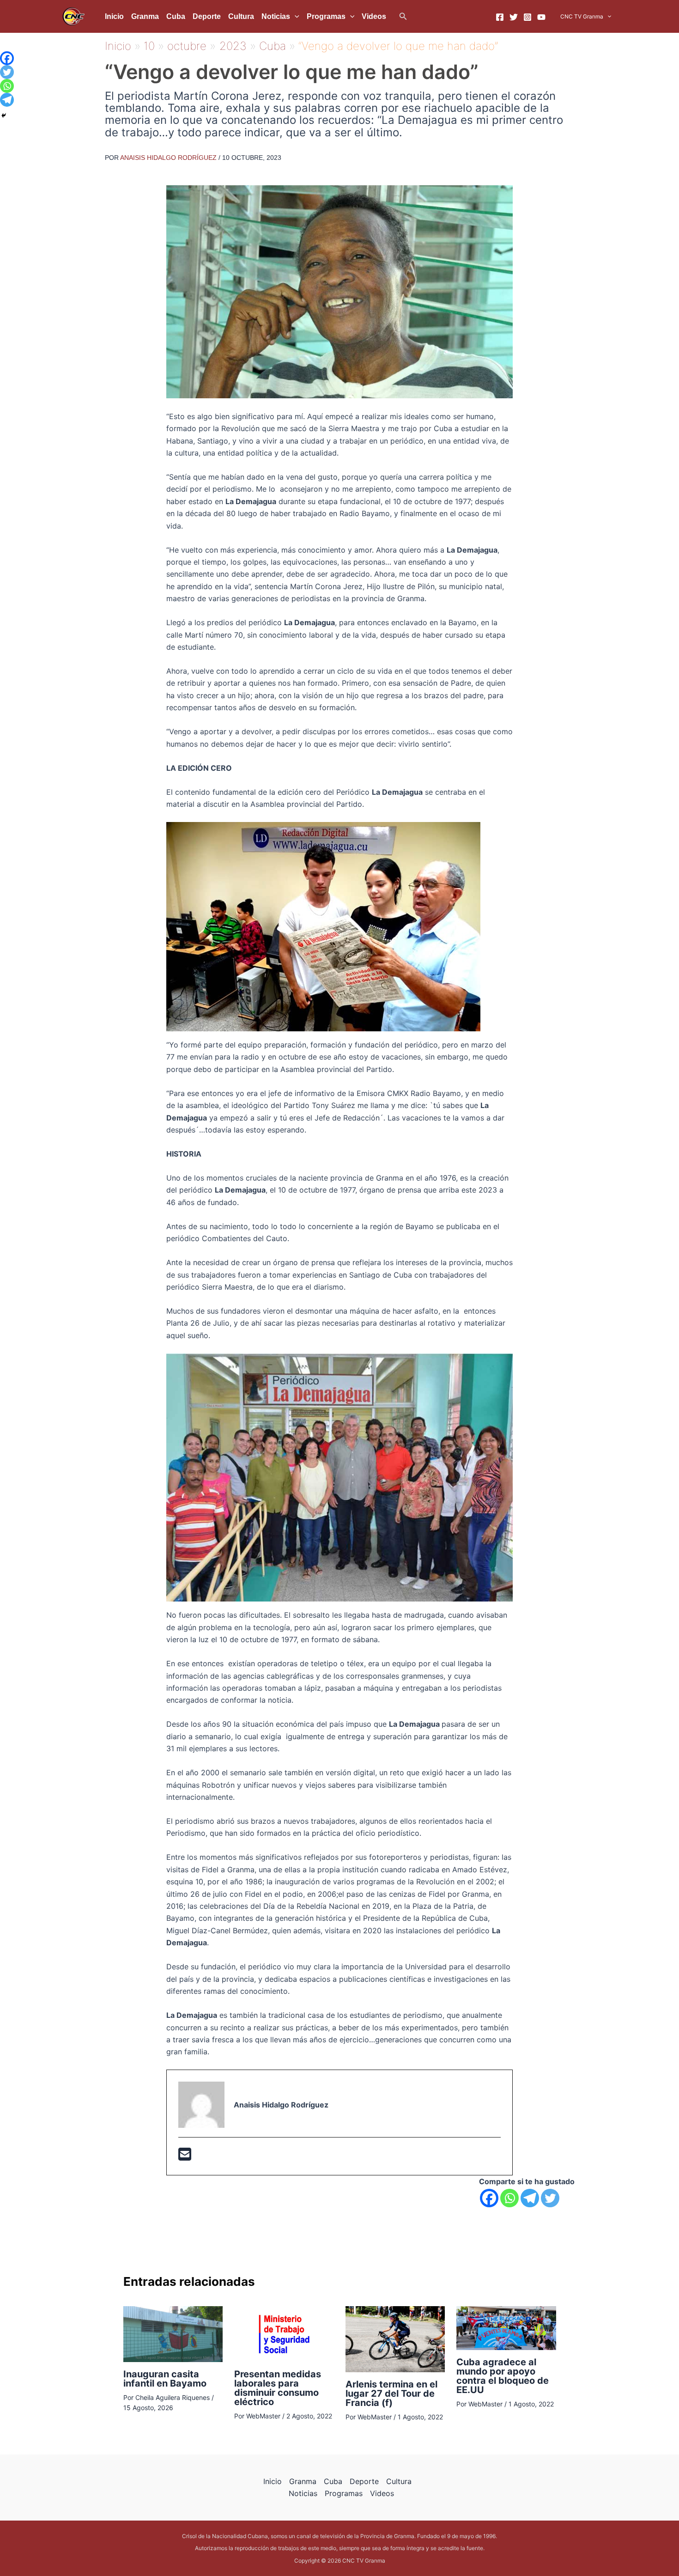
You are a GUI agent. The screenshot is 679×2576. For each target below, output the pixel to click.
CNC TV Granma (582, 16)
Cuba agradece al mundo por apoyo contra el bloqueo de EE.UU (503, 2376)
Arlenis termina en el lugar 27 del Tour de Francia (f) (391, 2393)
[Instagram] (527, 17)
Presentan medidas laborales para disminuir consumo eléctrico (278, 2388)
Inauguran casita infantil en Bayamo (165, 2379)
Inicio (114, 16)
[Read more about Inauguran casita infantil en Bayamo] (173, 2333)
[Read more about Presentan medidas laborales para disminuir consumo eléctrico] (284, 2333)
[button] (403, 16)
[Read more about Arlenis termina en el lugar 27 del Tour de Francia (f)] (395, 2338)
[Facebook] (500, 17)
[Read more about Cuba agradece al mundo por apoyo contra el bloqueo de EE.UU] (506, 2327)
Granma (145, 16)
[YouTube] (541, 17)
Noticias (276, 16)
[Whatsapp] (509, 2198)
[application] (295, 17)
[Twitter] (514, 17)
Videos (374, 16)
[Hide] (4, 116)
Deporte (207, 16)
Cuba (176, 16)
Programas (326, 16)
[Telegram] (530, 2198)
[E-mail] (185, 2157)
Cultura (241, 16)
